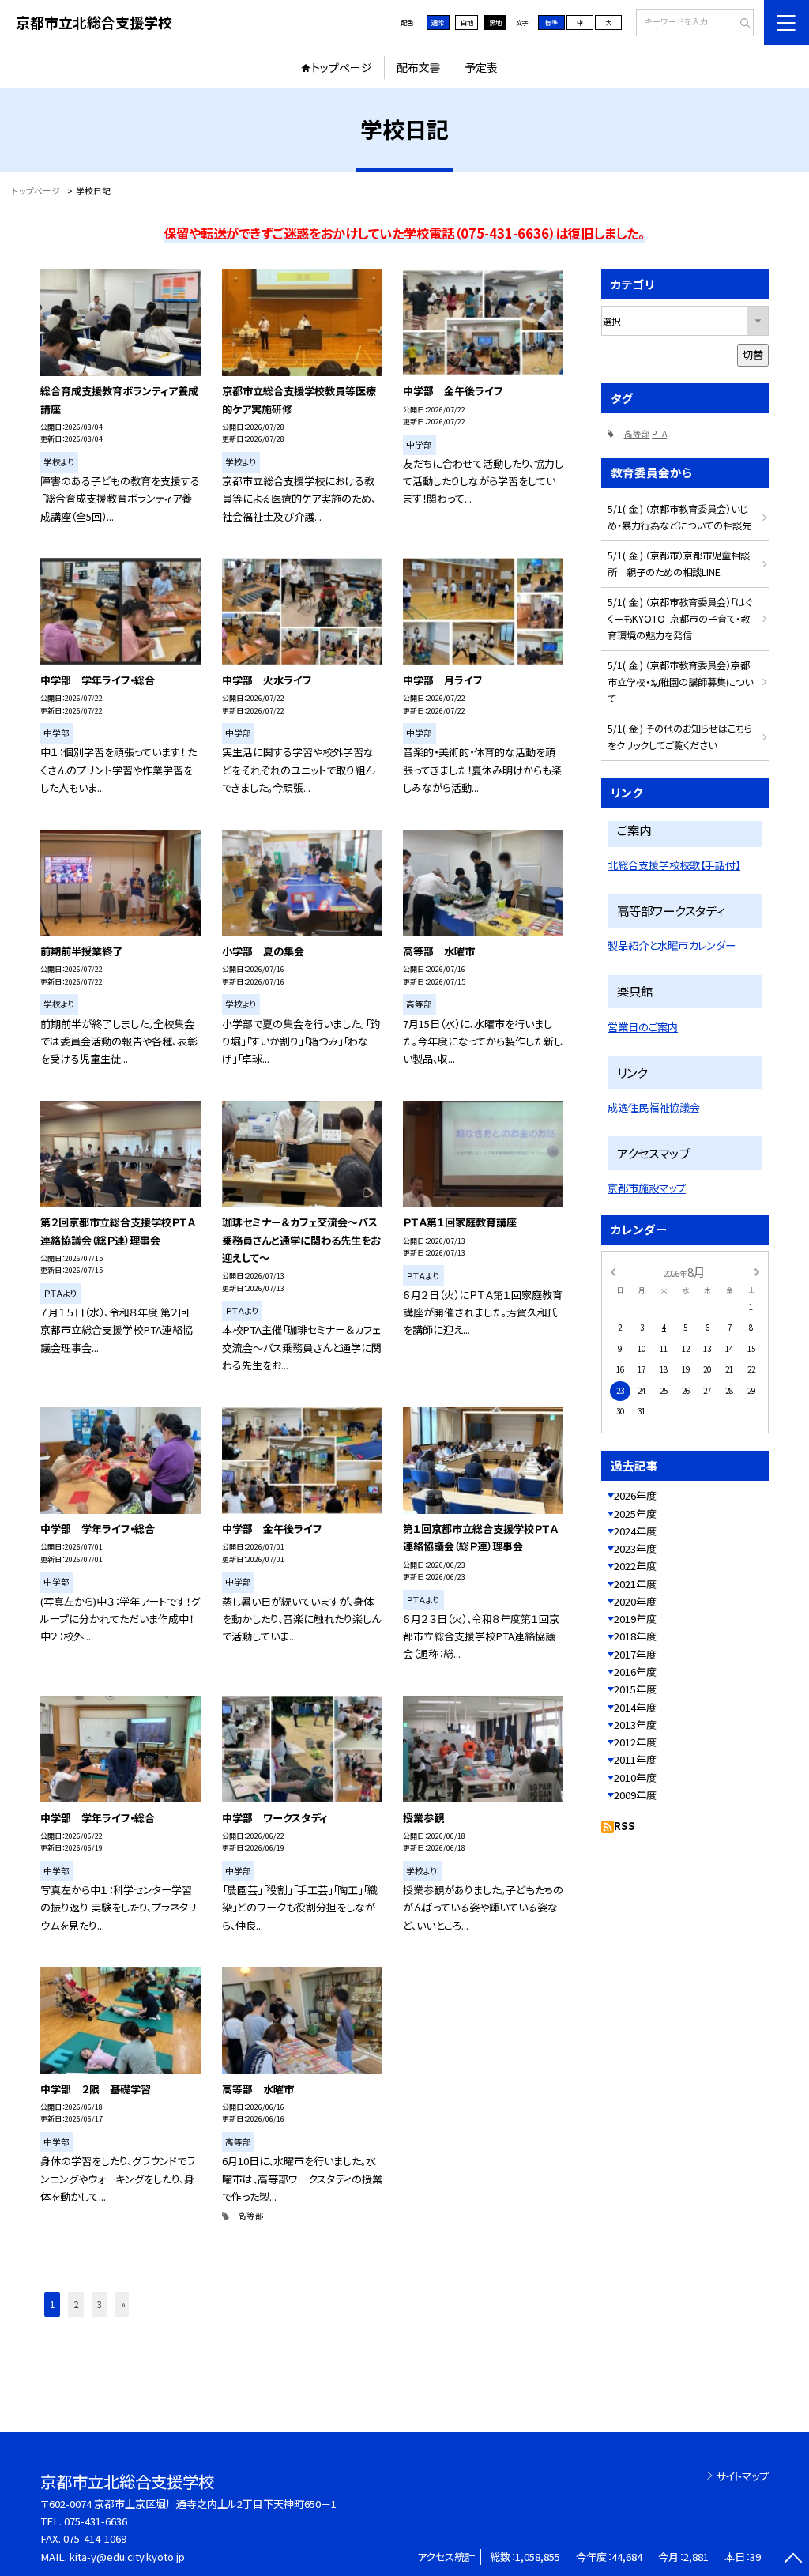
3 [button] (100, 2304)
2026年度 (635, 1495)
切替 (753, 354)
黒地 (495, 22)
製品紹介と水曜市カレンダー (672, 945)
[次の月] (757, 1271)
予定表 (481, 67)
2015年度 (635, 1689)
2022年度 (635, 1566)
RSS (625, 1826)
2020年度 (635, 1601)
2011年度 (635, 1759)
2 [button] (76, 2304)
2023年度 (635, 1548)
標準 (551, 22)
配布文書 (419, 67)
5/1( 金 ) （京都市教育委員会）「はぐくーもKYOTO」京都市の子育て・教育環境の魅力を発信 (680, 619)
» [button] (123, 2304)
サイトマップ (742, 2476)
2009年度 (635, 1795)
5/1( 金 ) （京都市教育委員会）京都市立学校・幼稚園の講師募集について (680, 682)
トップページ (342, 67)
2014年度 (635, 1707)
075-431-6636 (96, 2521)
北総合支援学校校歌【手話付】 (674, 865)
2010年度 (635, 1778)
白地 (467, 22)
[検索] (740, 24)
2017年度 (635, 1654)
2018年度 (635, 1636)
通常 (438, 22)
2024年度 (635, 1531)
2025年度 (635, 1514)
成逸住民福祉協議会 (654, 1107)
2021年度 (635, 1584)
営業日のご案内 (643, 1027)
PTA (659, 433)
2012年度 (635, 1742)
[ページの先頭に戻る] (793, 2560)
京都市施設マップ (647, 1188)
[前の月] (612, 1271)
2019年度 (635, 1619)
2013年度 (635, 1725)
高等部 (251, 2215)
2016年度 (635, 1672)
